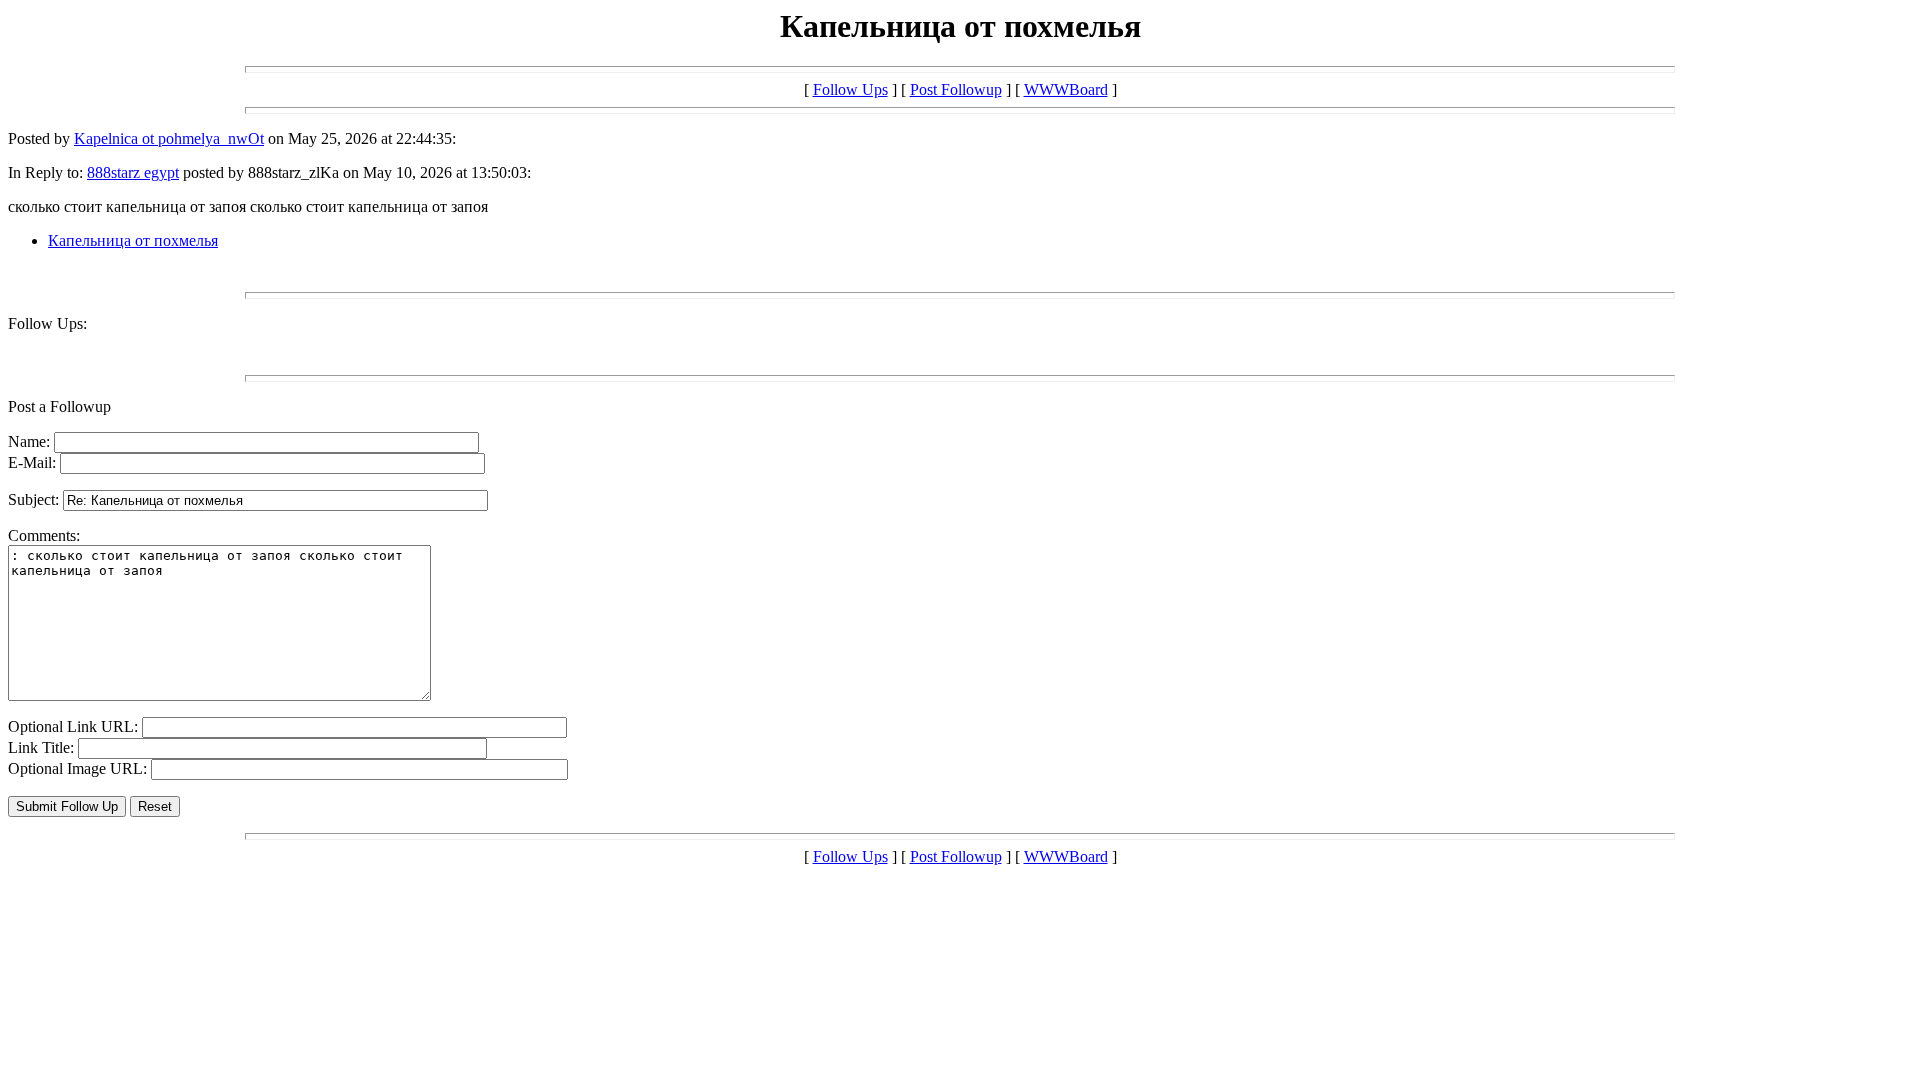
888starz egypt (133, 172)
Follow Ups (850, 89)
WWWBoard (1066, 89)
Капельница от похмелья (133, 240)
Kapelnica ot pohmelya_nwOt (169, 138)
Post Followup (956, 89)
